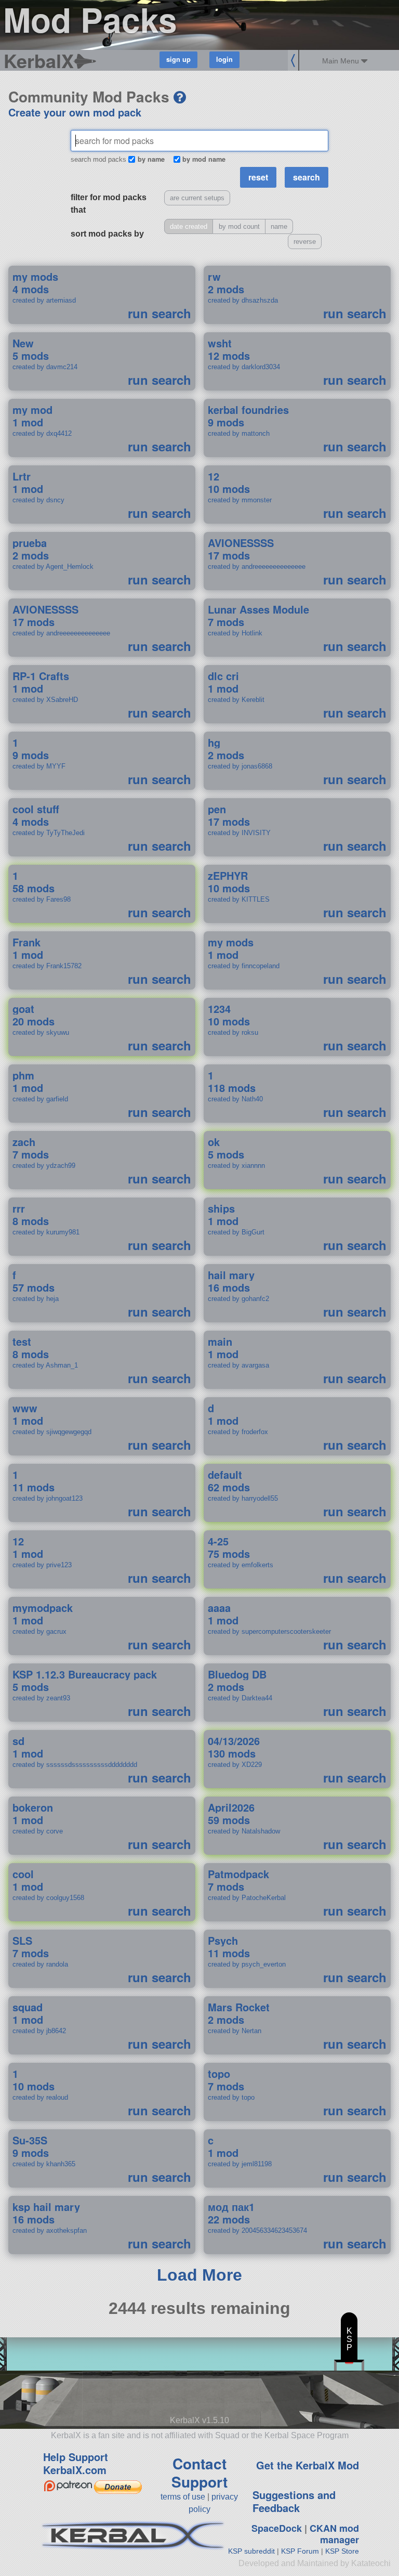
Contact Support (199, 2473)
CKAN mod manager (334, 2534)
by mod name (204, 159)
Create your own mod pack (75, 112)
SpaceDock (277, 2528)
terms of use (183, 2497)
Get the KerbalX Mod (308, 2465)
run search (159, 313)
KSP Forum (300, 2551)
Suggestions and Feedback (294, 2501)
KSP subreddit (251, 2551)
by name (151, 159)
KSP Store (342, 2551)
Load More (199, 2275)
